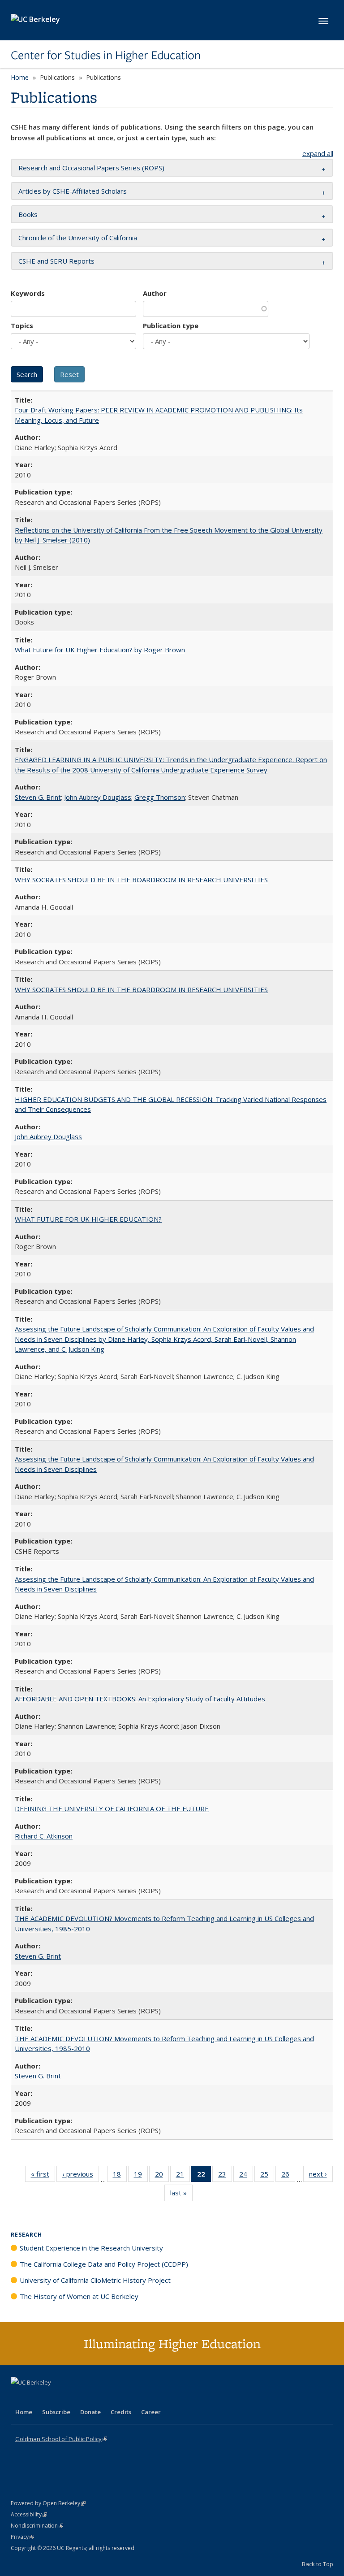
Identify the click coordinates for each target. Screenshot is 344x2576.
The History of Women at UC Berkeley (79, 2296)
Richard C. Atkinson (44, 1836)
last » (181, 2195)
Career (151, 2412)
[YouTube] (54, 2398)
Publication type (171, 325)
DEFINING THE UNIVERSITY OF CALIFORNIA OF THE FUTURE (112, 1808)
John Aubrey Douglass (98, 797)
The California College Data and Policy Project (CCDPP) (104, 2264)
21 (183, 2176)
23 (225, 2176)
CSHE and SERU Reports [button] (56, 261)
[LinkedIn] (36, 2398)
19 (141, 2176)
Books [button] (28, 214)
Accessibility (29, 2514)
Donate (90, 2412)
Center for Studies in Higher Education (106, 55)
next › (321, 2176)
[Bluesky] (89, 2398)
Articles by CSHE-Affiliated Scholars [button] (73, 191)
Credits (121, 2412)
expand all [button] (318, 153)
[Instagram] (71, 2398)
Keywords (28, 293)
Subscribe (56, 2412)
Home (20, 77)
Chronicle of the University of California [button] (78, 238)
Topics (22, 325)
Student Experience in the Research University (91, 2248)
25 (267, 2176)
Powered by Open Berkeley (48, 2503)
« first (43, 2176)
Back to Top (318, 2564)
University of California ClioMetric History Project (95, 2280)
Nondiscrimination (37, 2526)
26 (288, 2176)
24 (246, 2176)
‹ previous (81, 2176)
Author (155, 293)
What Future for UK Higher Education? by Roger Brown (100, 650)
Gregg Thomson (160, 797)
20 (162, 2176)
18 (120, 2176)
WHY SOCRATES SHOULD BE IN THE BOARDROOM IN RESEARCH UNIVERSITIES (141, 880)
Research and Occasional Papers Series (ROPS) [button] (91, 168)
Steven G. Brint (38, 797)
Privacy (22, 2537)
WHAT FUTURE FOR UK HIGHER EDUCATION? (88, 1219)
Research (26, 2235)
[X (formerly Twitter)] (19, 2398)
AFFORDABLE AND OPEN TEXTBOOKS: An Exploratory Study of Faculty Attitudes (140, 1699)
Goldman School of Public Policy (61, 2439)
